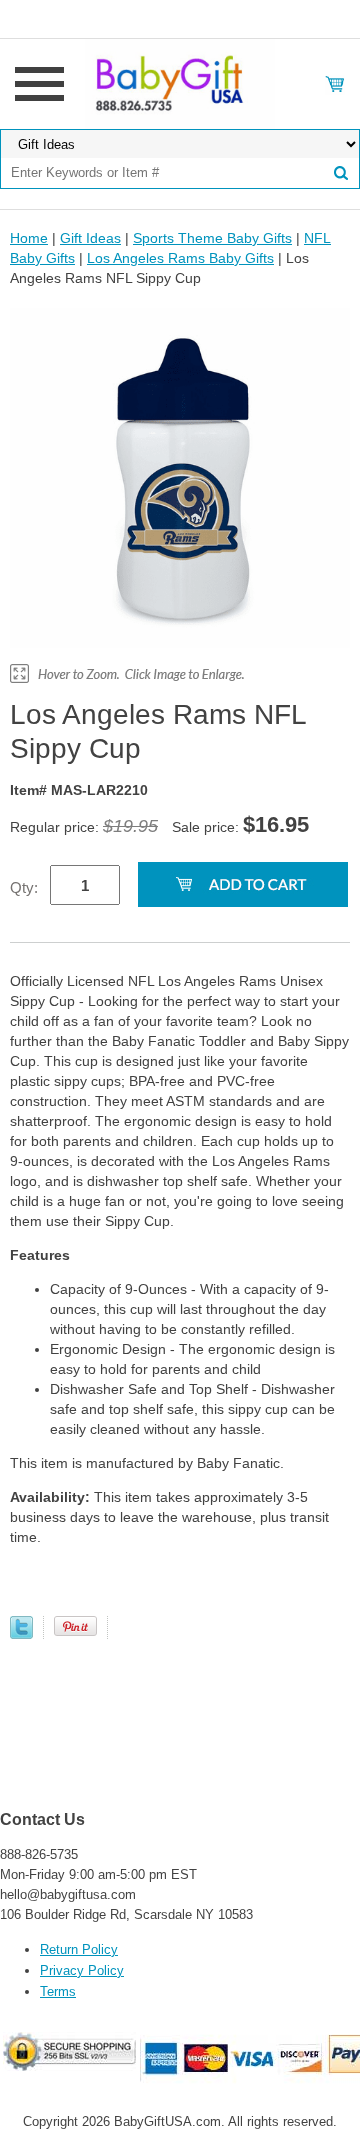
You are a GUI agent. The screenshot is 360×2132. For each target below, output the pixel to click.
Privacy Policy (82, 1970)
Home (29, 238)
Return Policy (79, 1949)
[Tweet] (21, 1634)
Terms (58, 1991)
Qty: (24, 887)
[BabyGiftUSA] (179, 83)
